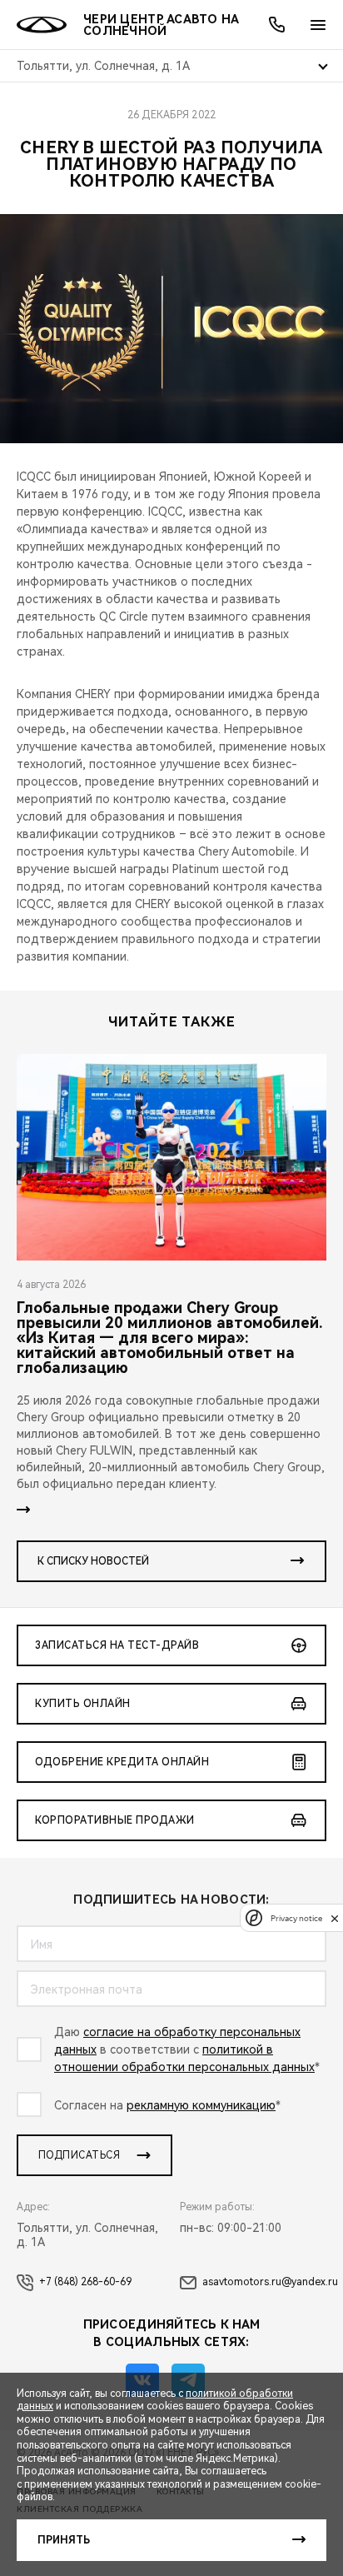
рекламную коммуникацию (201, 2105)
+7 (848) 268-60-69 (85, 2282)
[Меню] (318, 25)
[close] (335, 1918)
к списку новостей (93, 1561)
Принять (64, 2540)
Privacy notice (296, 1918)
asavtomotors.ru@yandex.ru (270, 2282)
